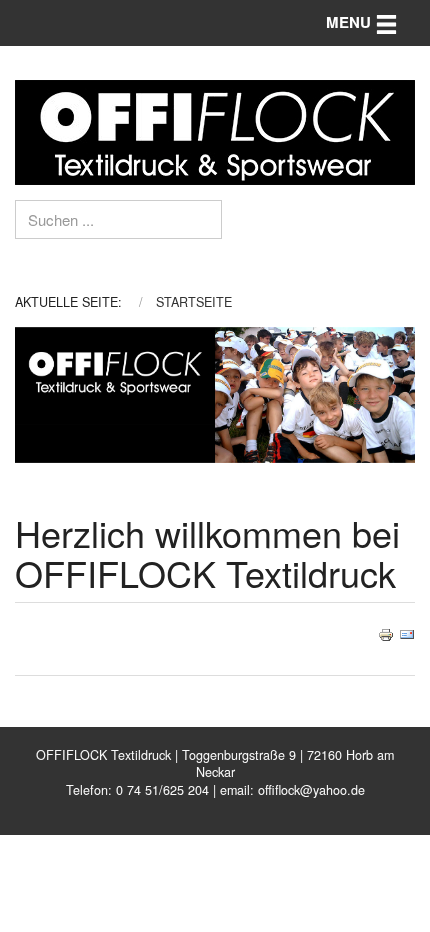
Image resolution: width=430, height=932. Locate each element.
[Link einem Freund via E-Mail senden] (407, 632)
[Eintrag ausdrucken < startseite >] (386, 632)
